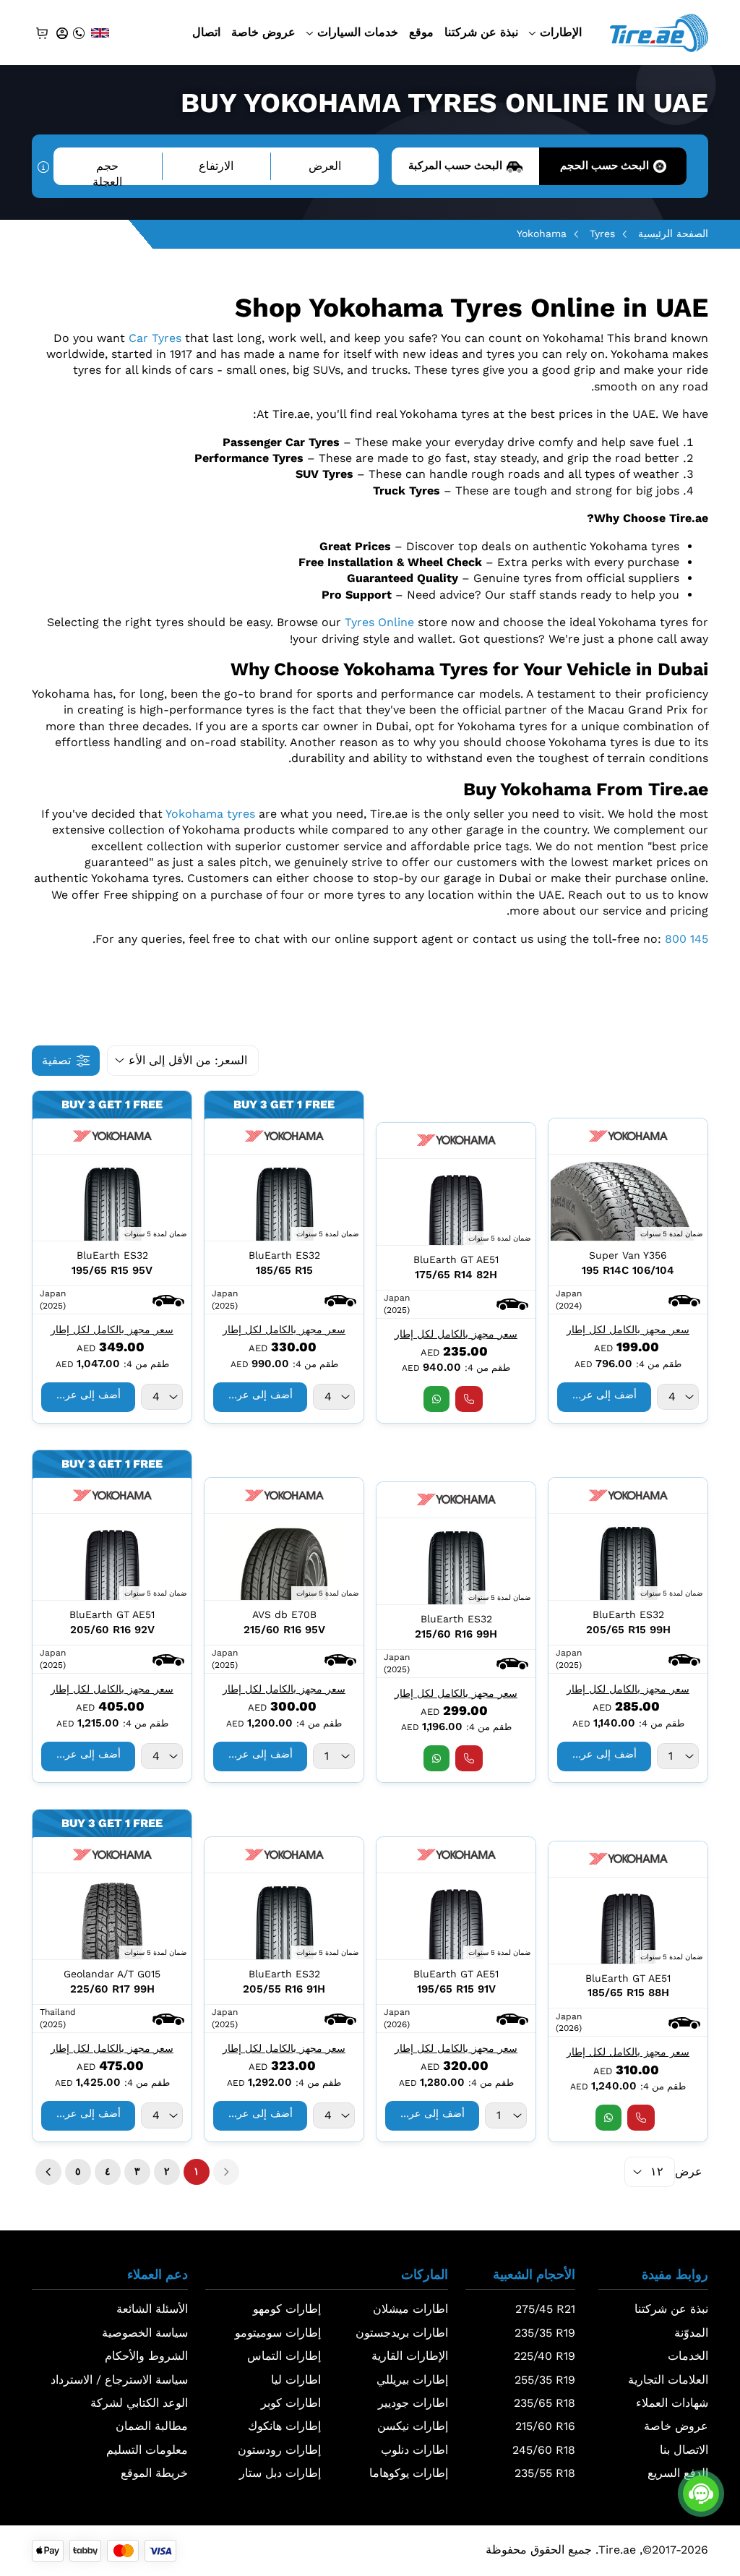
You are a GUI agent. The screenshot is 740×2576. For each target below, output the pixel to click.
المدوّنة (691, 2333)
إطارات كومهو (287, 2309)
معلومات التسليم (147, 2450)
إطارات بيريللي (412, 2380)
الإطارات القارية (410, 2356)
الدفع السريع (678, 2473)
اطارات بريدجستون (402, 2333)
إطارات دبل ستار (280, 2473)
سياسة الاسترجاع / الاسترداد (119, 2380)
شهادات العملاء (672, 2403)
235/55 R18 (545, 2473)
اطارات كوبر (291, 2403)
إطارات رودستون (279, 2450)
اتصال (206, 32)
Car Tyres (155, 338)
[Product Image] (628, 1198)
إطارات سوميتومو (278, 2333)
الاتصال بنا (684, 2450)
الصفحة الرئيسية (673, 234)
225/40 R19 (545, 2356)
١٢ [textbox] (657, 2171)
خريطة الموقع (154, 2473)
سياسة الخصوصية (145, 2333)
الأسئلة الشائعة (152, 2309)
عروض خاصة (263, 32)
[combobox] (678, 1397)
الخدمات (688, 2356)
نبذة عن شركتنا (481, 32)
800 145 (687, 939)
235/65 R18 (545, 2403)
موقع (421, 32)
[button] (684, 1300)
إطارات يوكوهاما (409, 2473)
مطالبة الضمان (152, 2426)
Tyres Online (379, 622)
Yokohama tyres (210, 814)
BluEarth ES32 (284, 1255)
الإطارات (561, 32)
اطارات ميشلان (410, 2309)
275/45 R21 (545, 2309)
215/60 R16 (545, 2426)
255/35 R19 (545, 2380)
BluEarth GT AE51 (456, 1259)
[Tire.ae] (659, 31)
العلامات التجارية (668, 2380)
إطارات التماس (284, 2356)
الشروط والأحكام (146, 2356)
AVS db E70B (284, 1614)
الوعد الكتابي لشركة (139, 2403)
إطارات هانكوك (284, 2426)
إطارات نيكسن (413, 2426)
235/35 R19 (545, 2333)
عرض (689, 2171)
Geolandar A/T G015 (112, 1974)
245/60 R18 (544, 2450)
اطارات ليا (296, 2380)
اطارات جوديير (413, 2403)
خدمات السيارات (358, 32)
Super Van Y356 (628, 1255)
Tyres (602, 234)
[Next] (48, 2172)
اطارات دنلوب (414, 2450)
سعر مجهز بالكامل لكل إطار (628, 1330)
